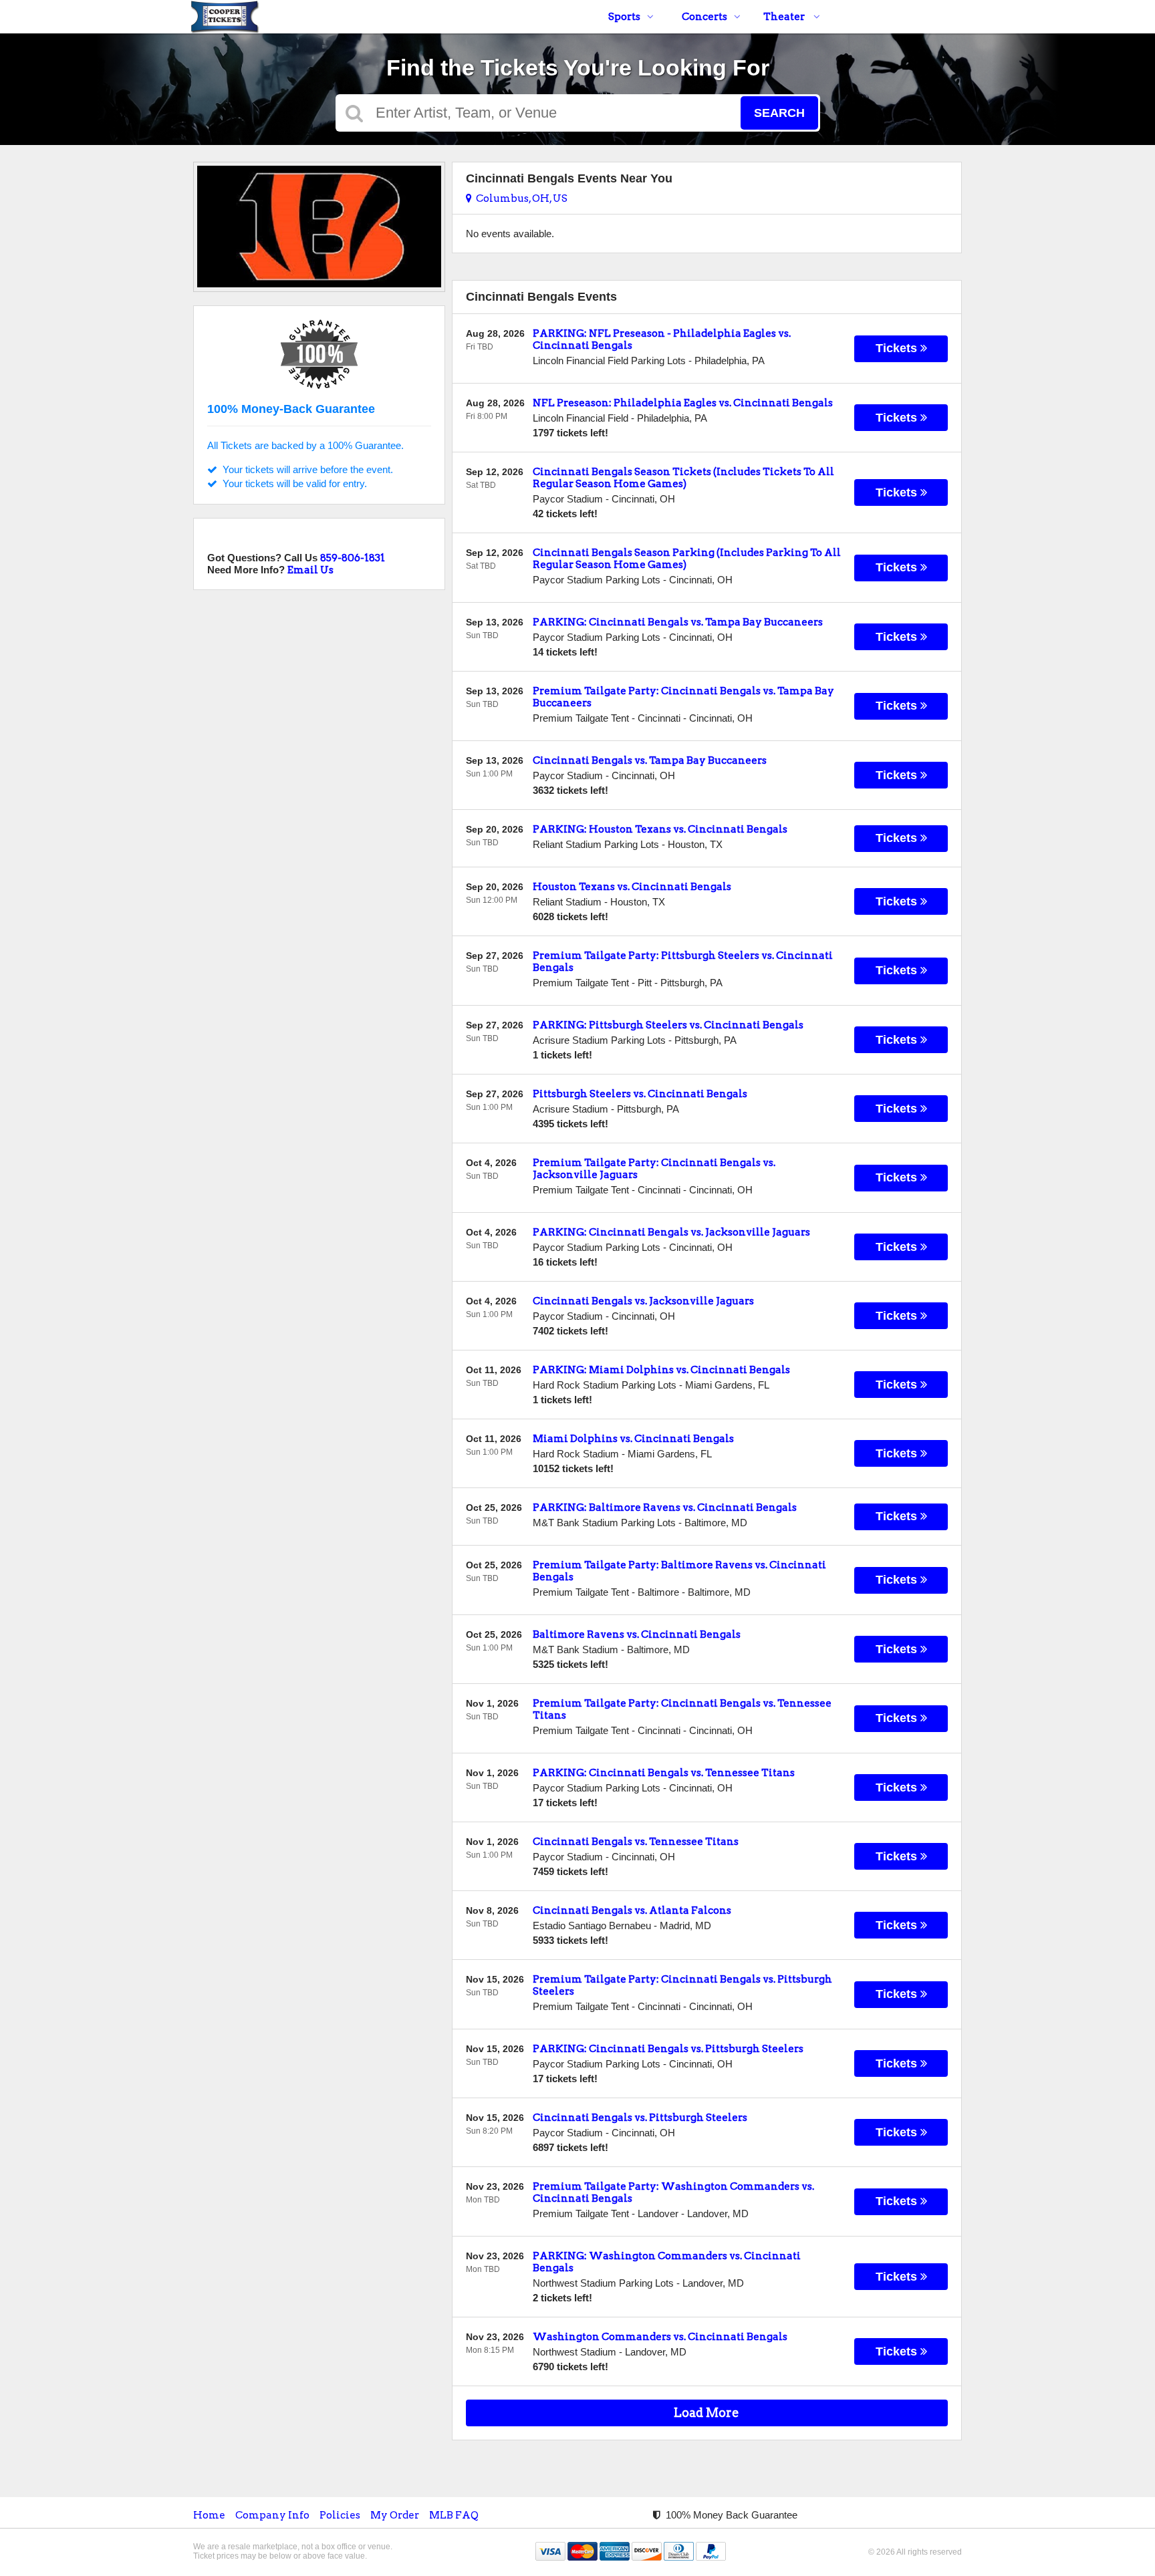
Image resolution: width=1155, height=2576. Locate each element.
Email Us (310, 570)
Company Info (272, 2515)
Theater (785, 17)
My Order (395, 2515)
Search (779, 113)
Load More (707, 2413)
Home (209, 2515)
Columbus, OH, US (520, 198)
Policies (340, 2515)
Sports (624, 17)
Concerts (704, 17)
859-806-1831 (353, 558)
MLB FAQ (454, 2515)
